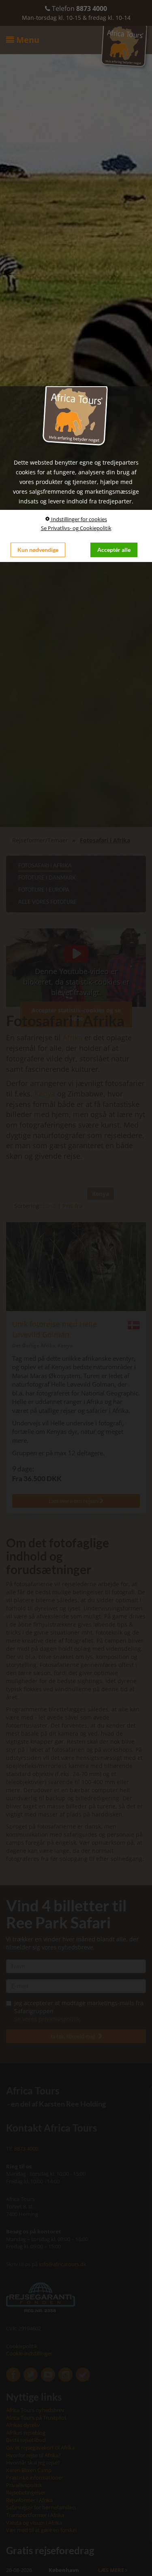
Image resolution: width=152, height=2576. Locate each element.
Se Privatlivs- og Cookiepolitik (76, 528)
